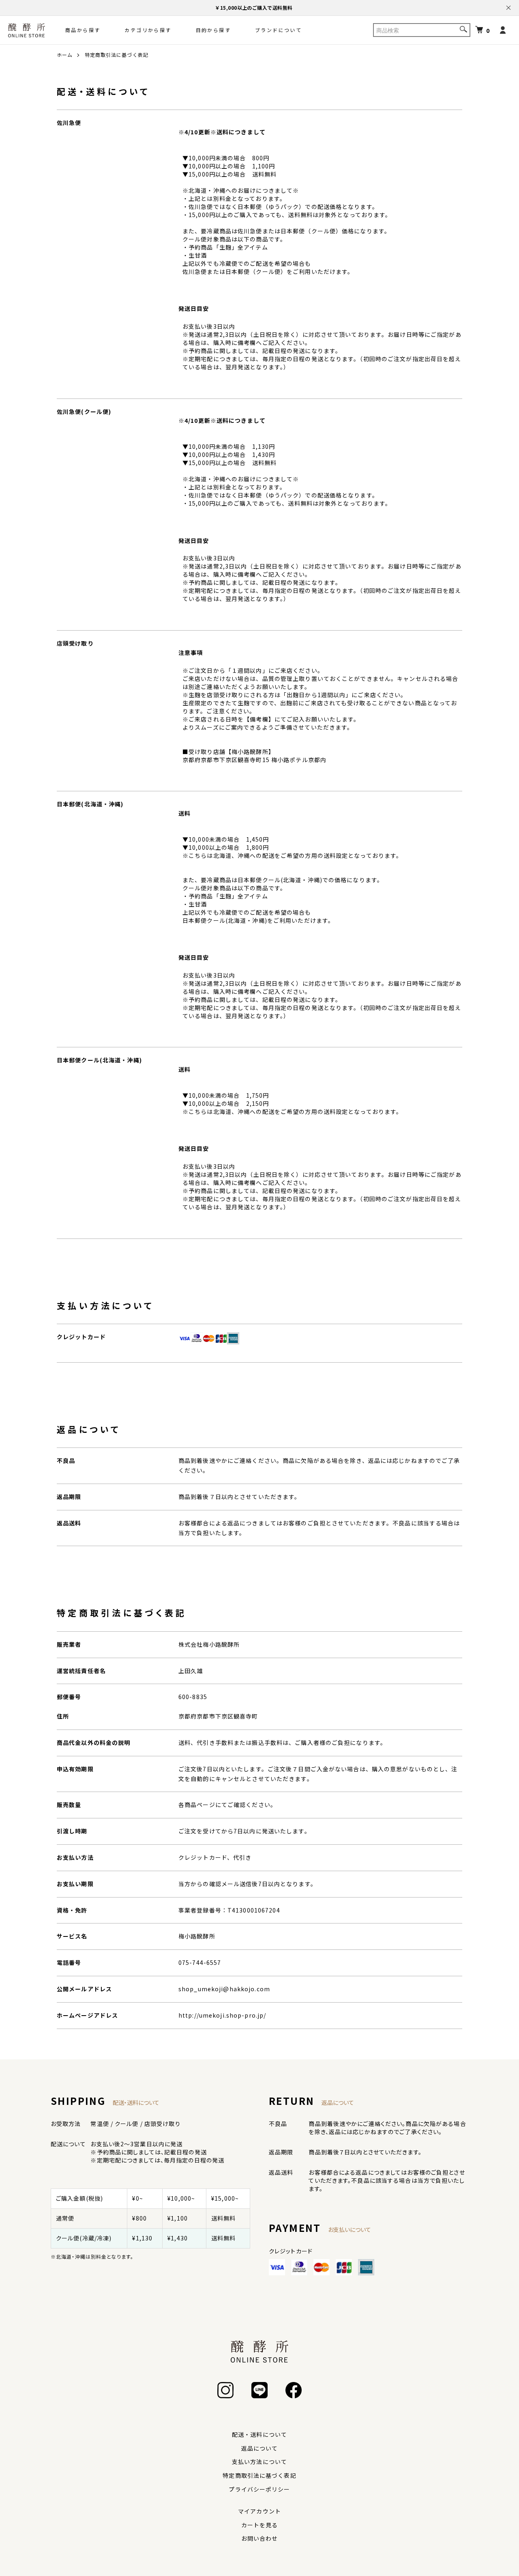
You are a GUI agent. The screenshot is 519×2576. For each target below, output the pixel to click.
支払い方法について (259, 2462)
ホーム (65, 55)
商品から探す (83, 30)
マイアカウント (259, 2511)
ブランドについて (278, 30)
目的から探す (213, 30)
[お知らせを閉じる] (508, 8)
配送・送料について (259, 2434)
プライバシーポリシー (259, 2489)
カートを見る (260, 2525)
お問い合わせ (260, 2538)
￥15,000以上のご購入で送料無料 (254, 8)
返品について (260, 2448)
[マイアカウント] (503, 30)
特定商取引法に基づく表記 (259, 2475)
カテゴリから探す (148, 30)
